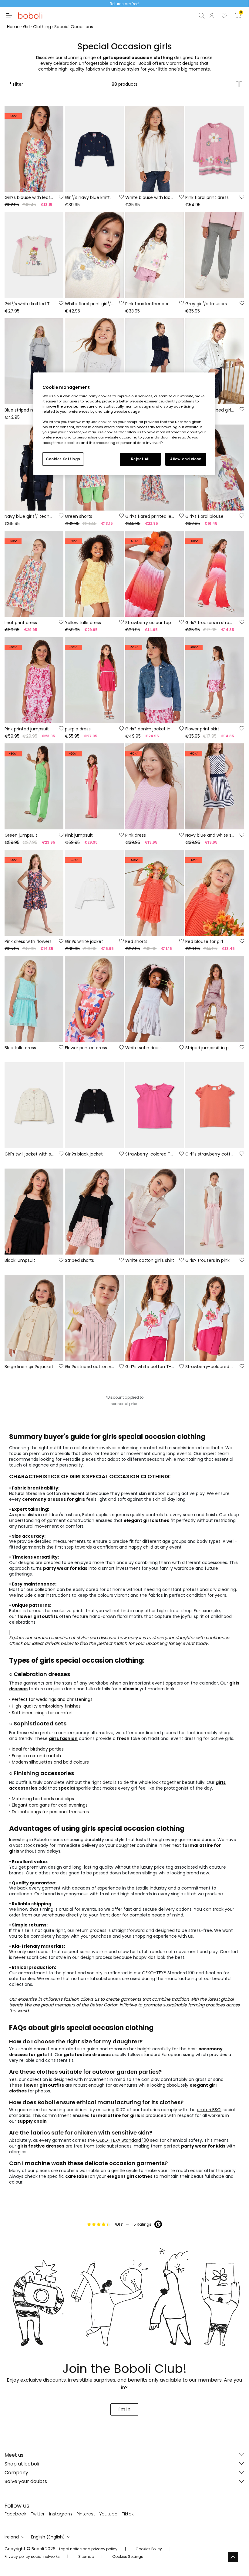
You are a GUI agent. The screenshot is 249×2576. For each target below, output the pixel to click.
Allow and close (186, 459)
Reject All (140, 459)
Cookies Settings (63, 459)
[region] (124, 424)
